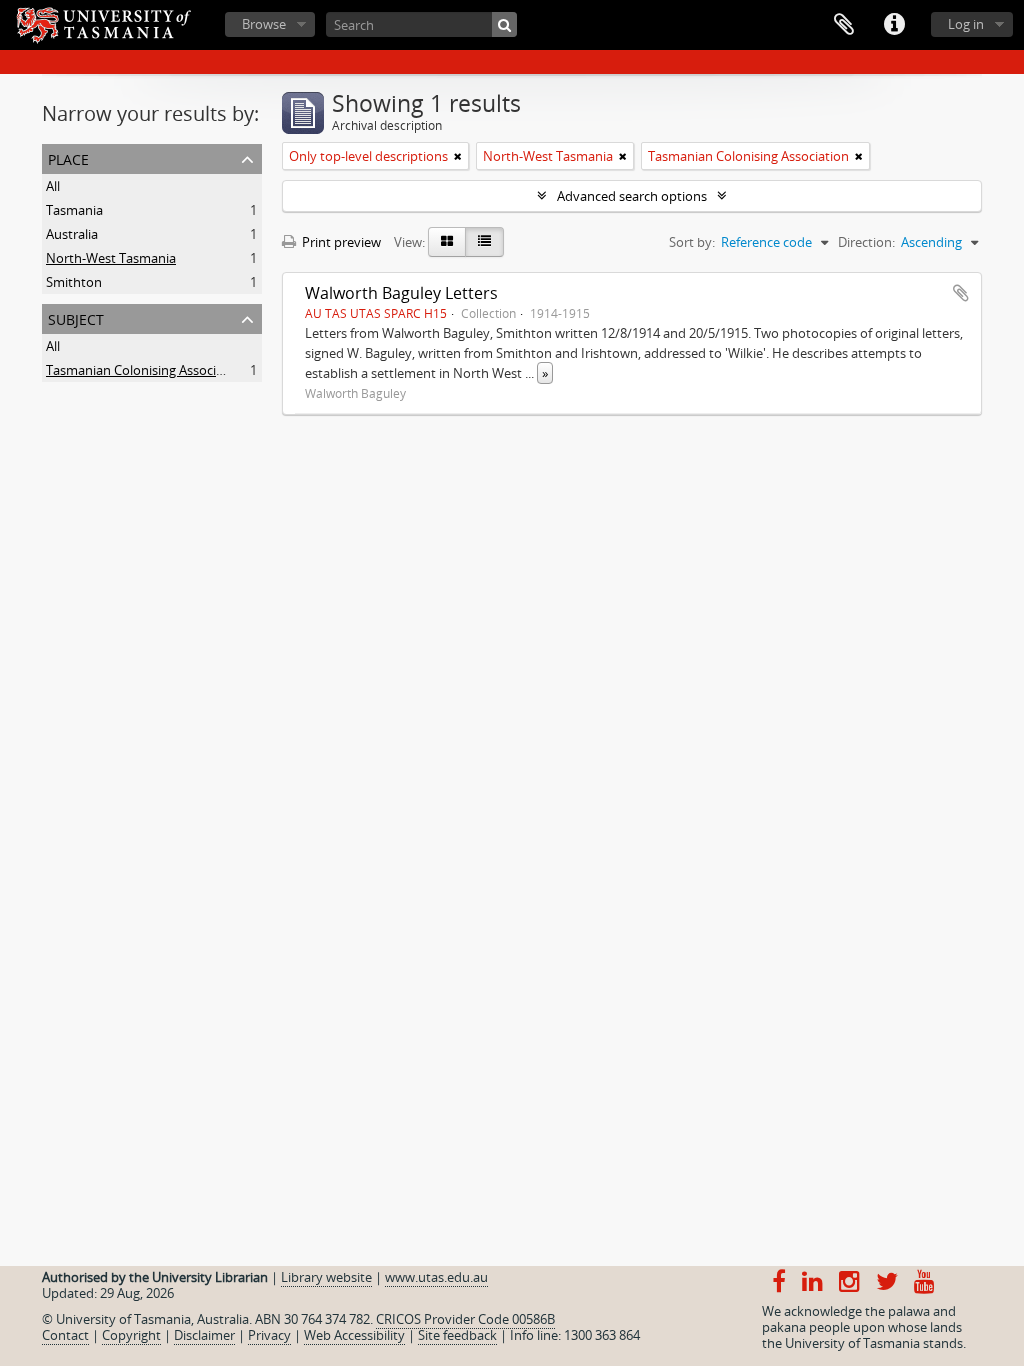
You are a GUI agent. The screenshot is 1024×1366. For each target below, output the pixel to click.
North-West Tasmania (111, 258)
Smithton (74, 282)
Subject (76, 317)
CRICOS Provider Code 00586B (465, 1319)
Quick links (894, 25)
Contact (65, 1335)
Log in (966, 24)
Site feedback (457, 1335)
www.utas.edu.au (436, 1277)
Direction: (866, 242)
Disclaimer (204, 1335)
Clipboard (844, 25)
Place (68, 157)
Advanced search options (632, 196)
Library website (326, 1277)
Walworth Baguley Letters (401, 293)
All (53, 186)
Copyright (131, 1335)
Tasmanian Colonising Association (146, 370)
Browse (264, 24)
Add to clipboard (961, 293)
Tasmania (74, 210)
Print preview (340, 242)
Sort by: (692, 242)
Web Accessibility (354, 1335)
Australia (72, 234)
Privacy (269, 1335)
